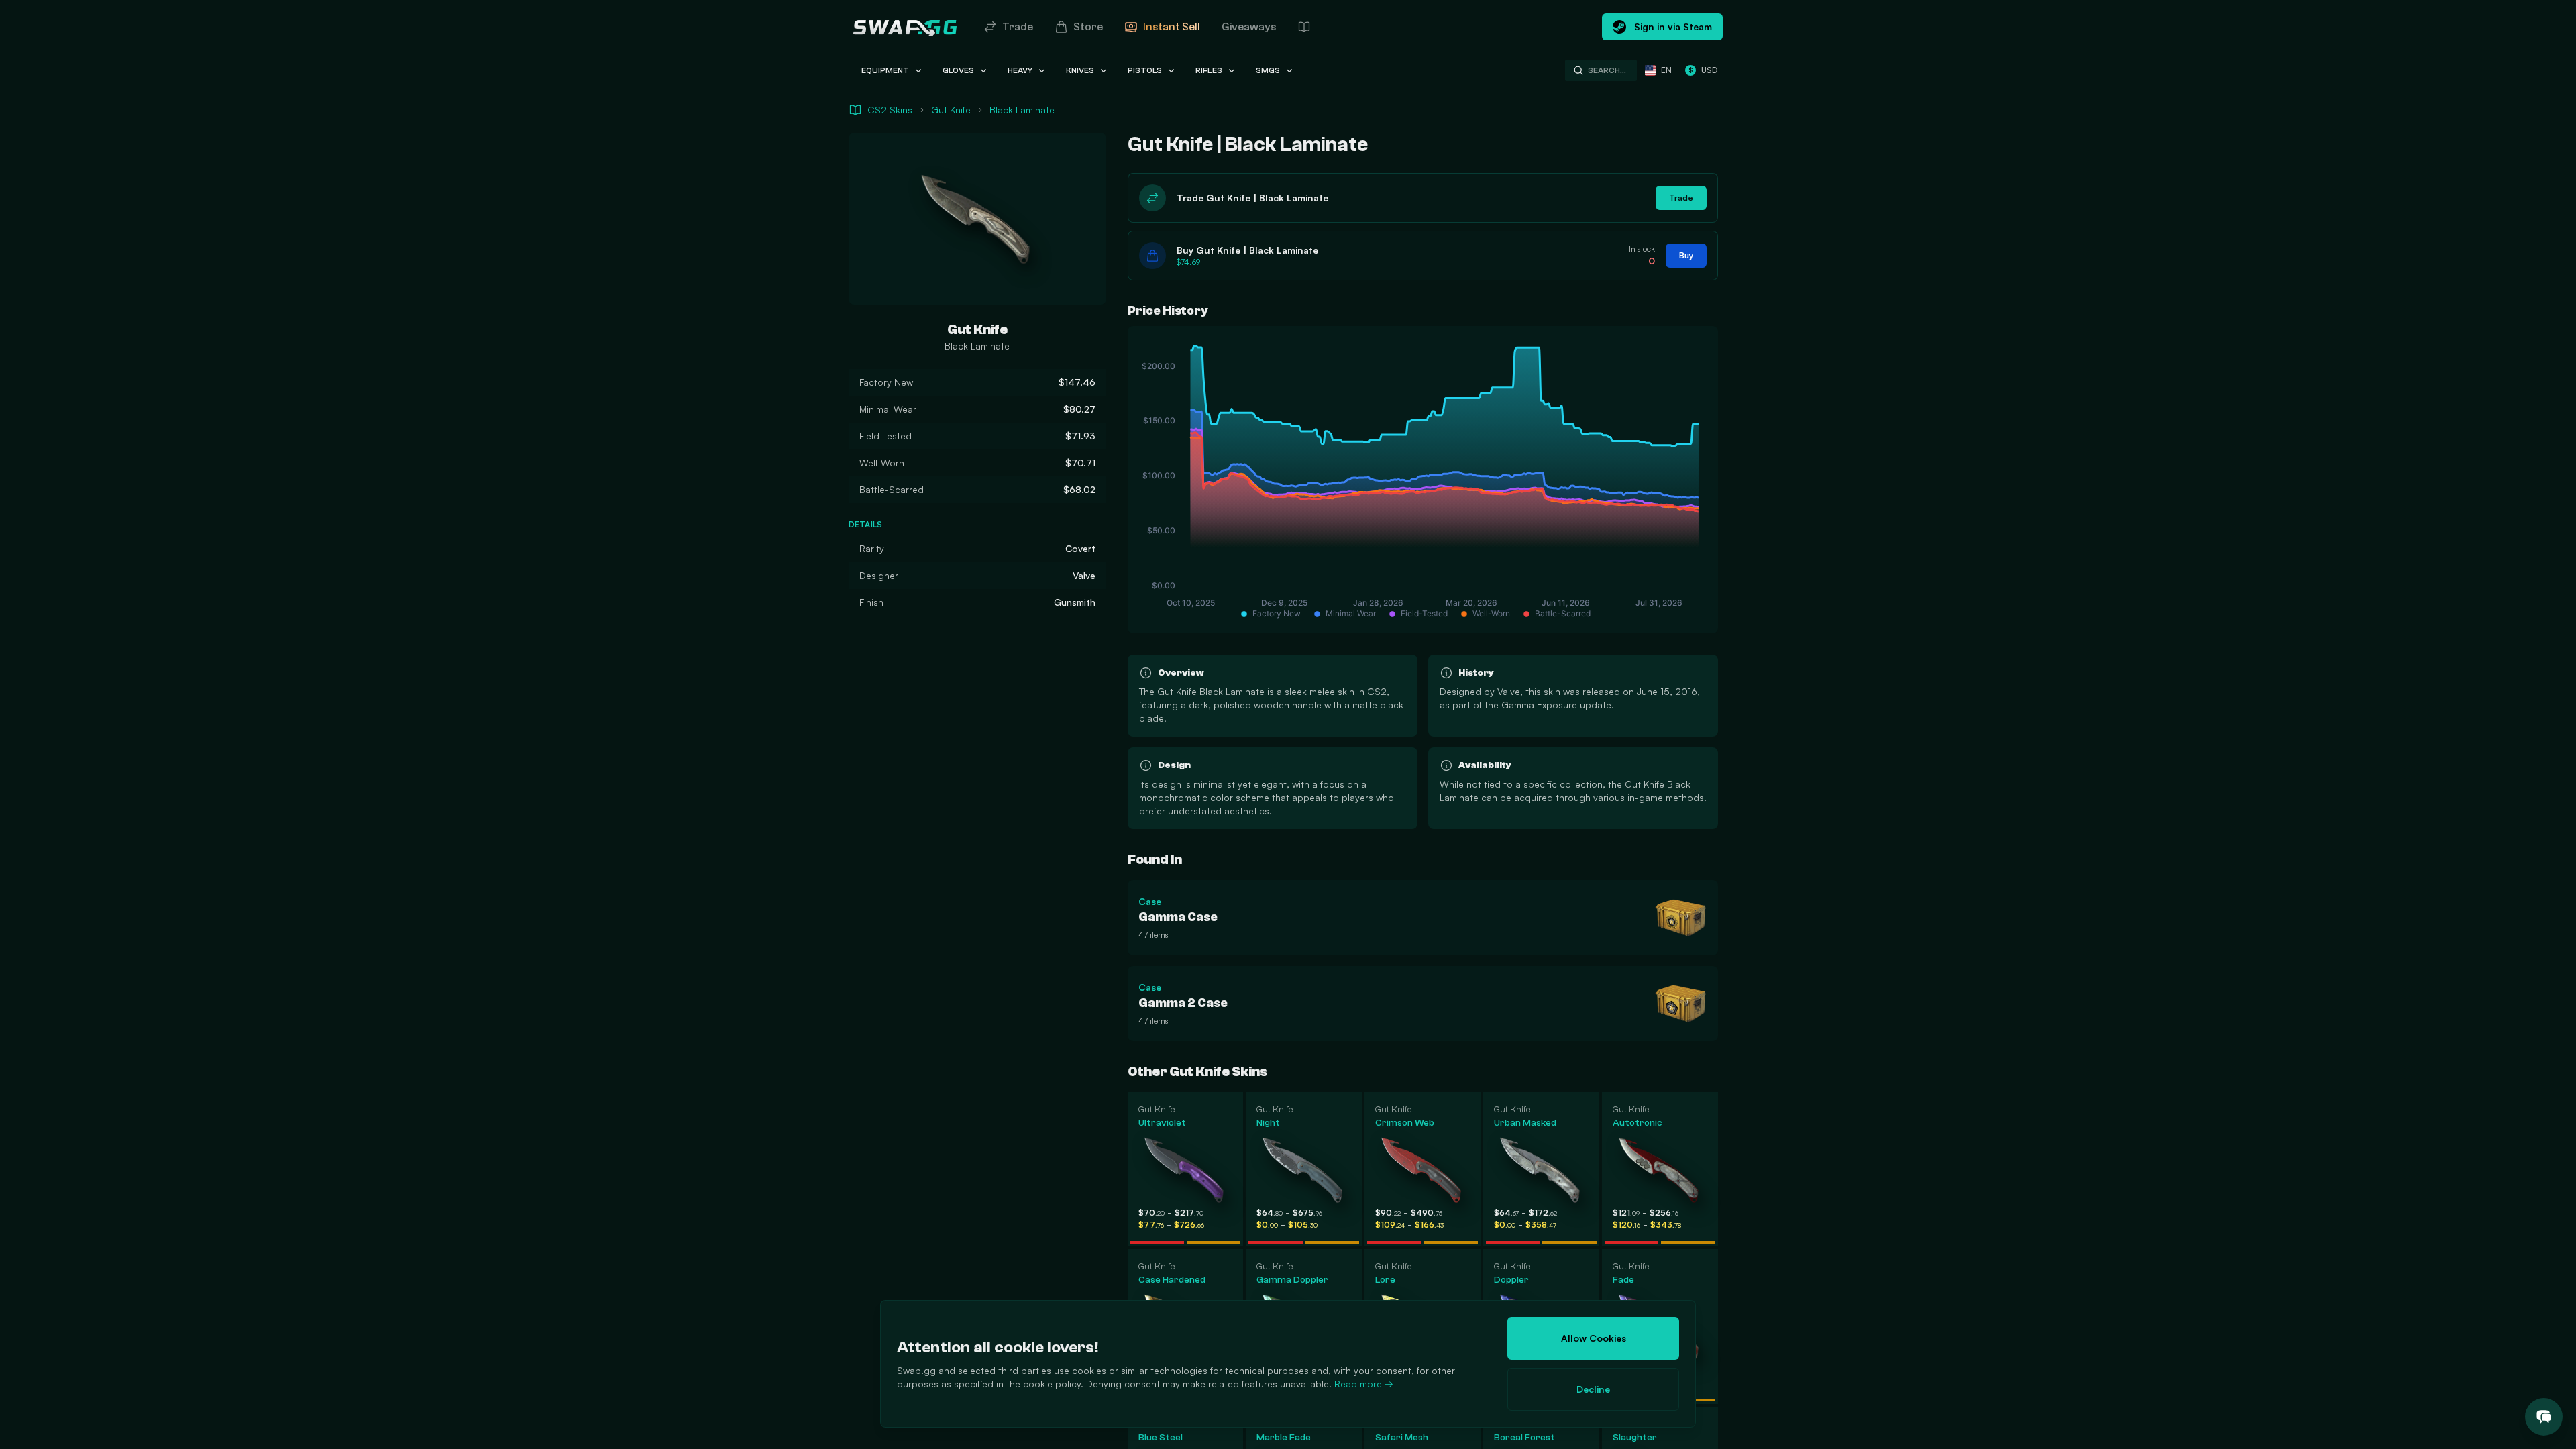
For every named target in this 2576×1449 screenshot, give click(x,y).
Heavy (1020, 70)
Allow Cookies (1594, 1338)
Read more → (1364, 1384)
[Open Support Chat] (2544, 1417)
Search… (1607, 70)
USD (1703, 70)
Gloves (958, 70)
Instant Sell (1172, 27)
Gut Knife (951, 110)
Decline (1593, 1389)
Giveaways (1249, 27)
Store (1088, 27)
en (1666, 70)
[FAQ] (1304, 27)
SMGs (1268, 70)
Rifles (1209, 70)
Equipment (885, 70)
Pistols (1145, 70)
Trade (1018, 27)
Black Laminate (1022, 110)
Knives (1080, 70)
